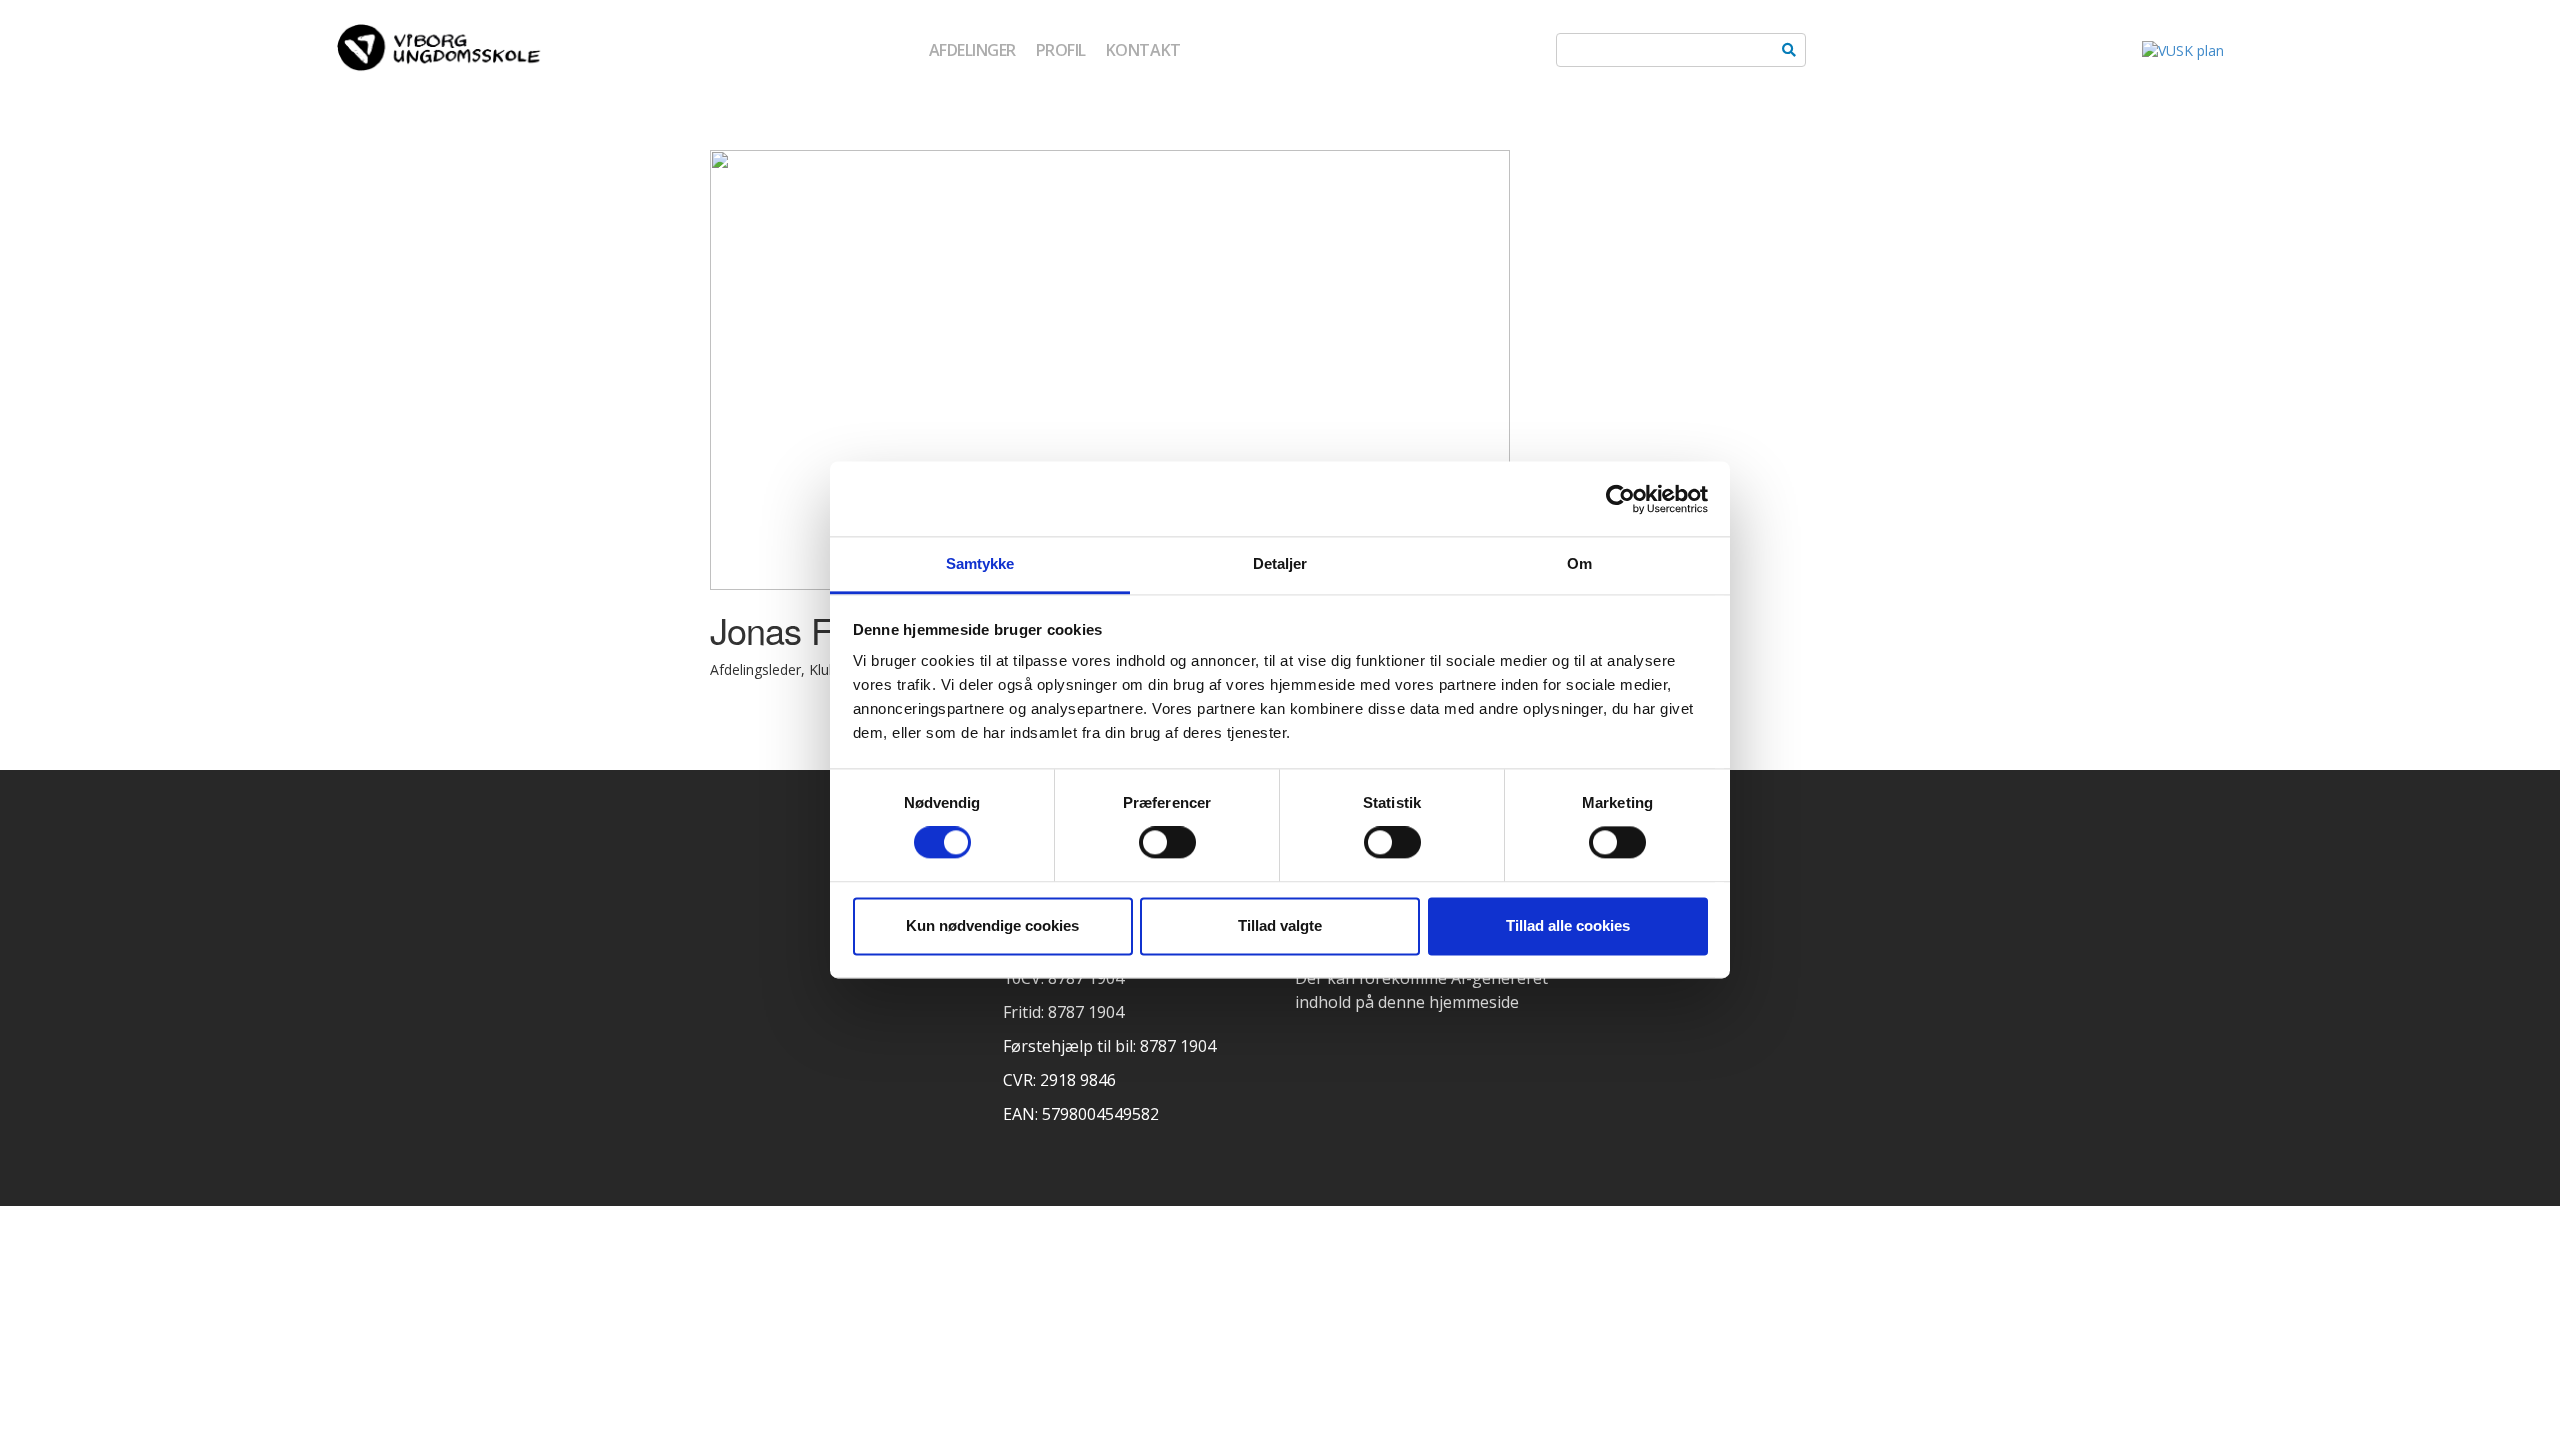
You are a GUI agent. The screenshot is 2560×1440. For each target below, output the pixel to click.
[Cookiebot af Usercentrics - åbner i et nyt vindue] (1620, 499)
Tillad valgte (1280, 925)
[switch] (1167, 843)
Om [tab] (1579, 563)
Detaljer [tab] (1280, 563)
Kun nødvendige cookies (992, 925)
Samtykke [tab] (980, 563)
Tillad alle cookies (1568, 925)
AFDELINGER (972, 50)
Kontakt (1143, 50)
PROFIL (1061, 50)
